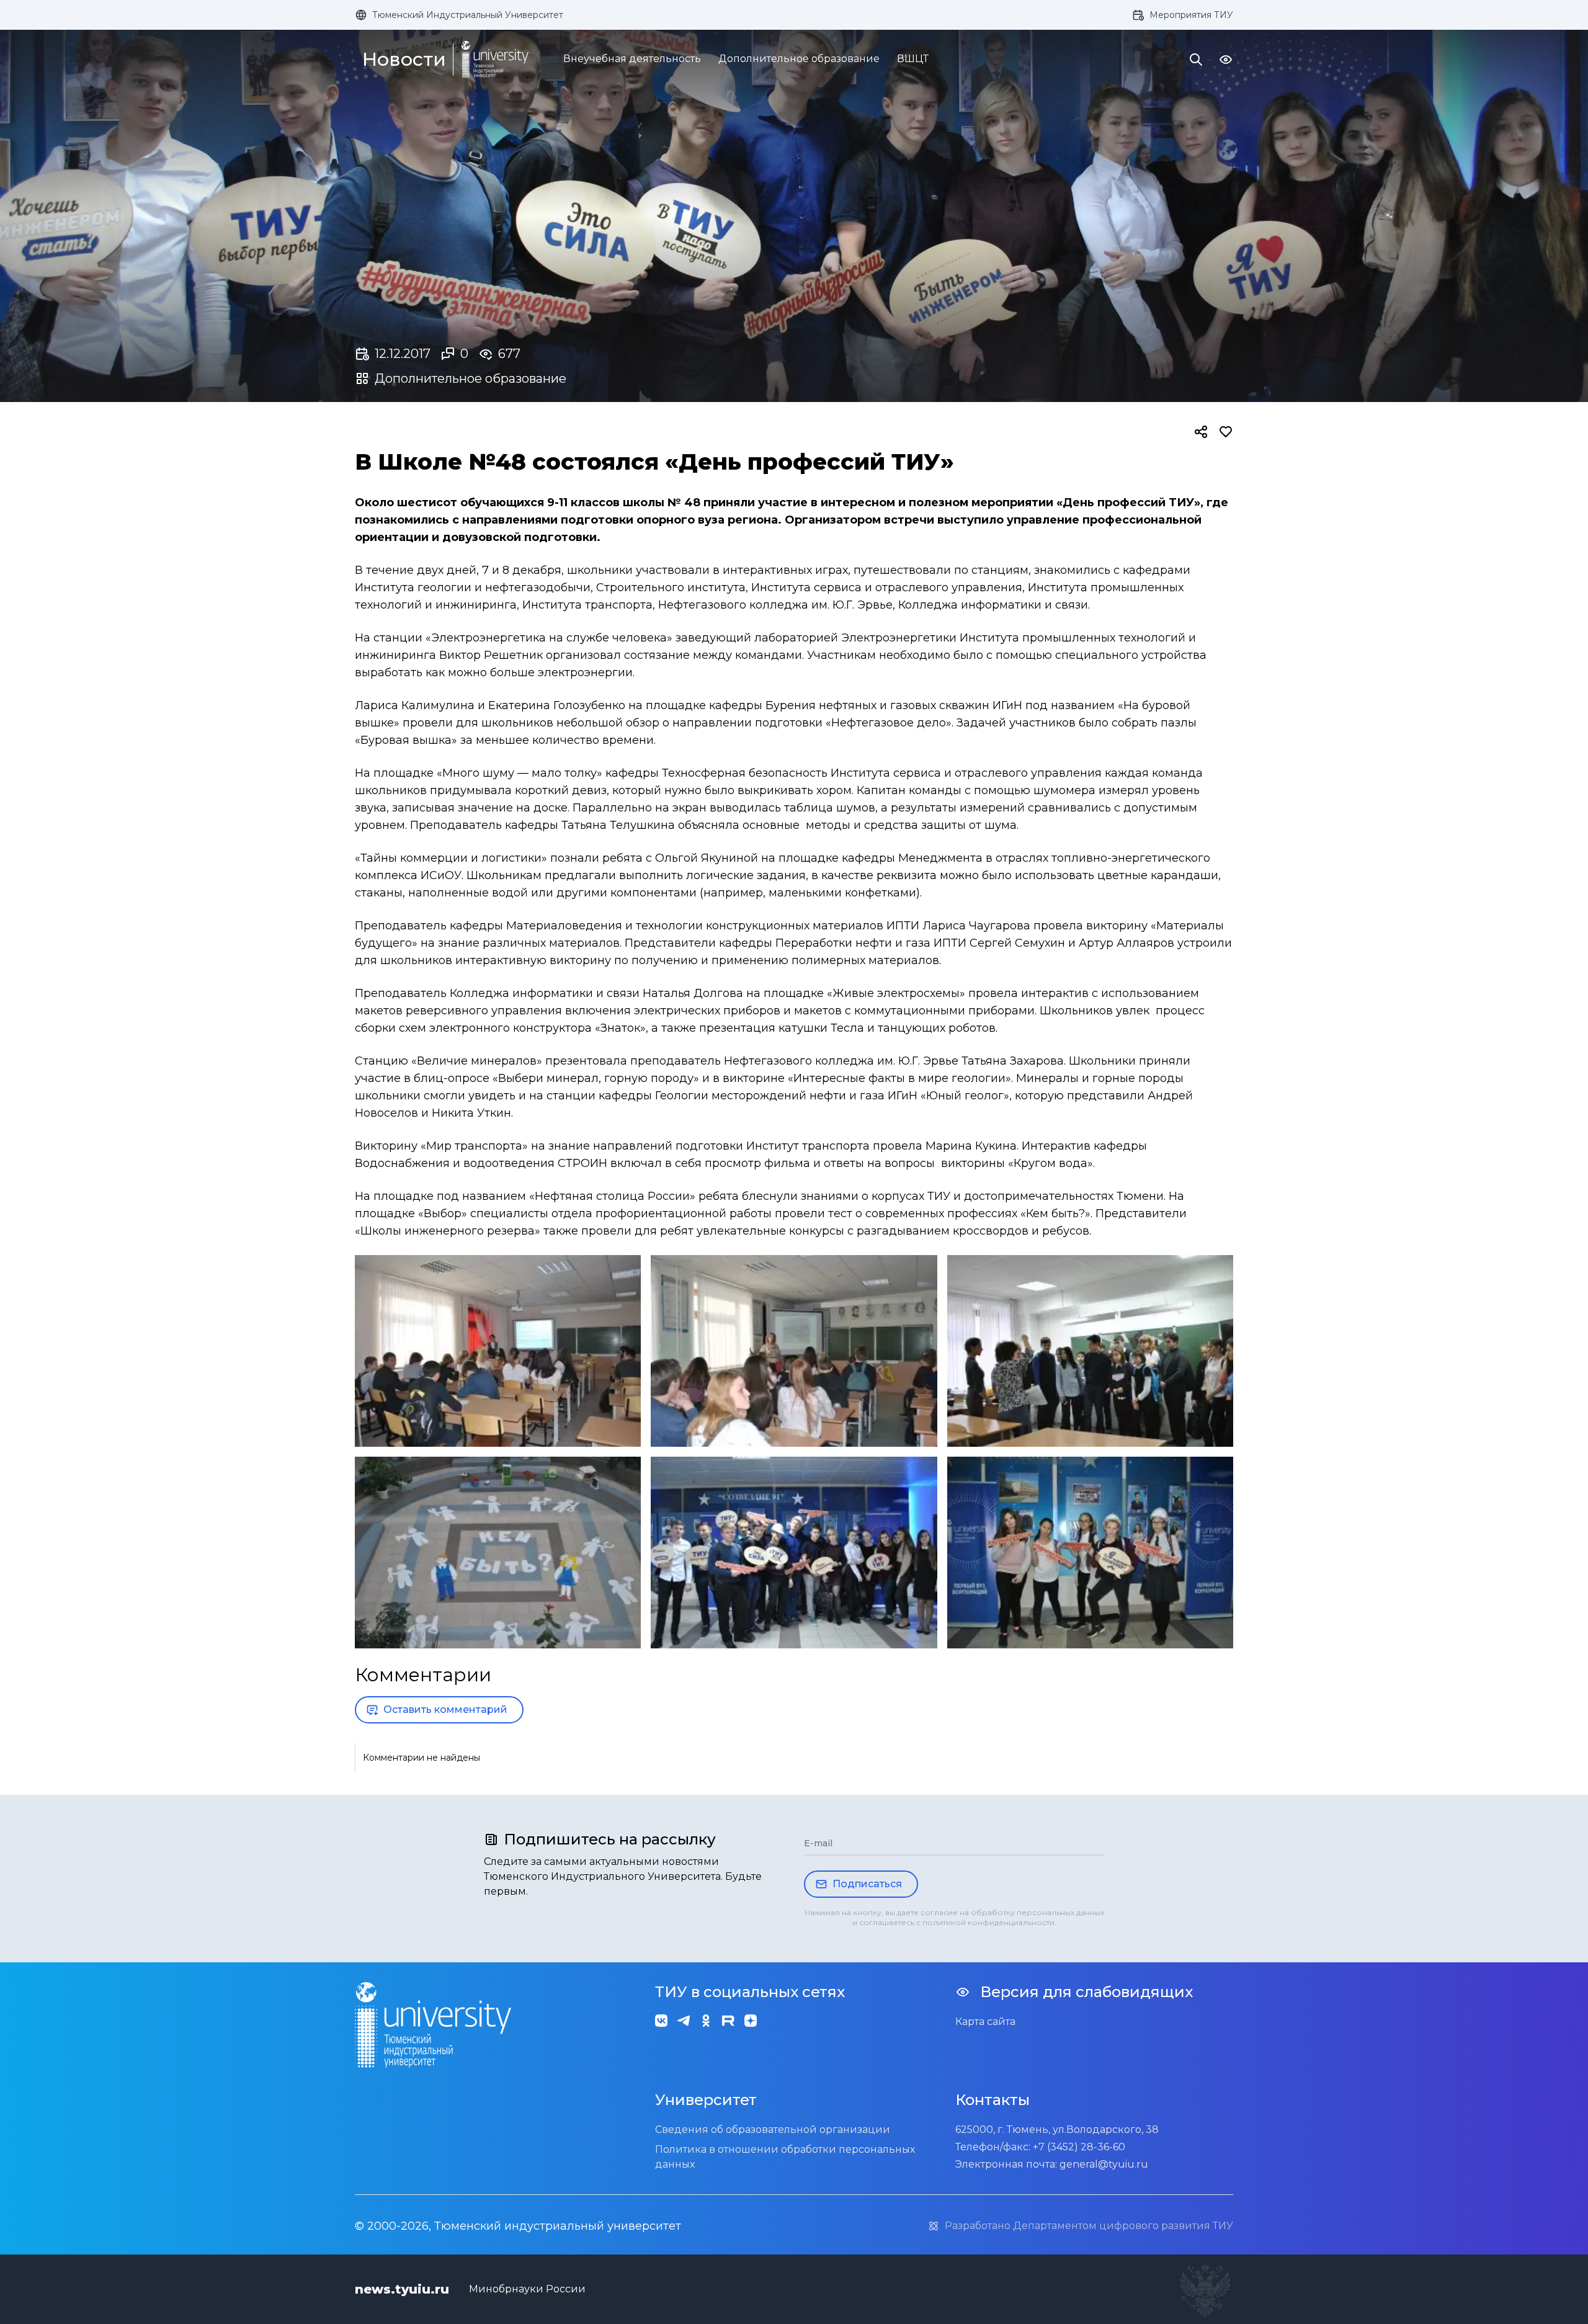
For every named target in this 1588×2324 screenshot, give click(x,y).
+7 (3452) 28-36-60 (1079, 2147)
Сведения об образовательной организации (773, 2130)
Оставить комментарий (445, 1709)
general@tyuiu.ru (1104, 2164)
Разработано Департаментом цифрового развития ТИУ (1089, 2226)
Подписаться (867, 1884)
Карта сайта (985, 2022)
